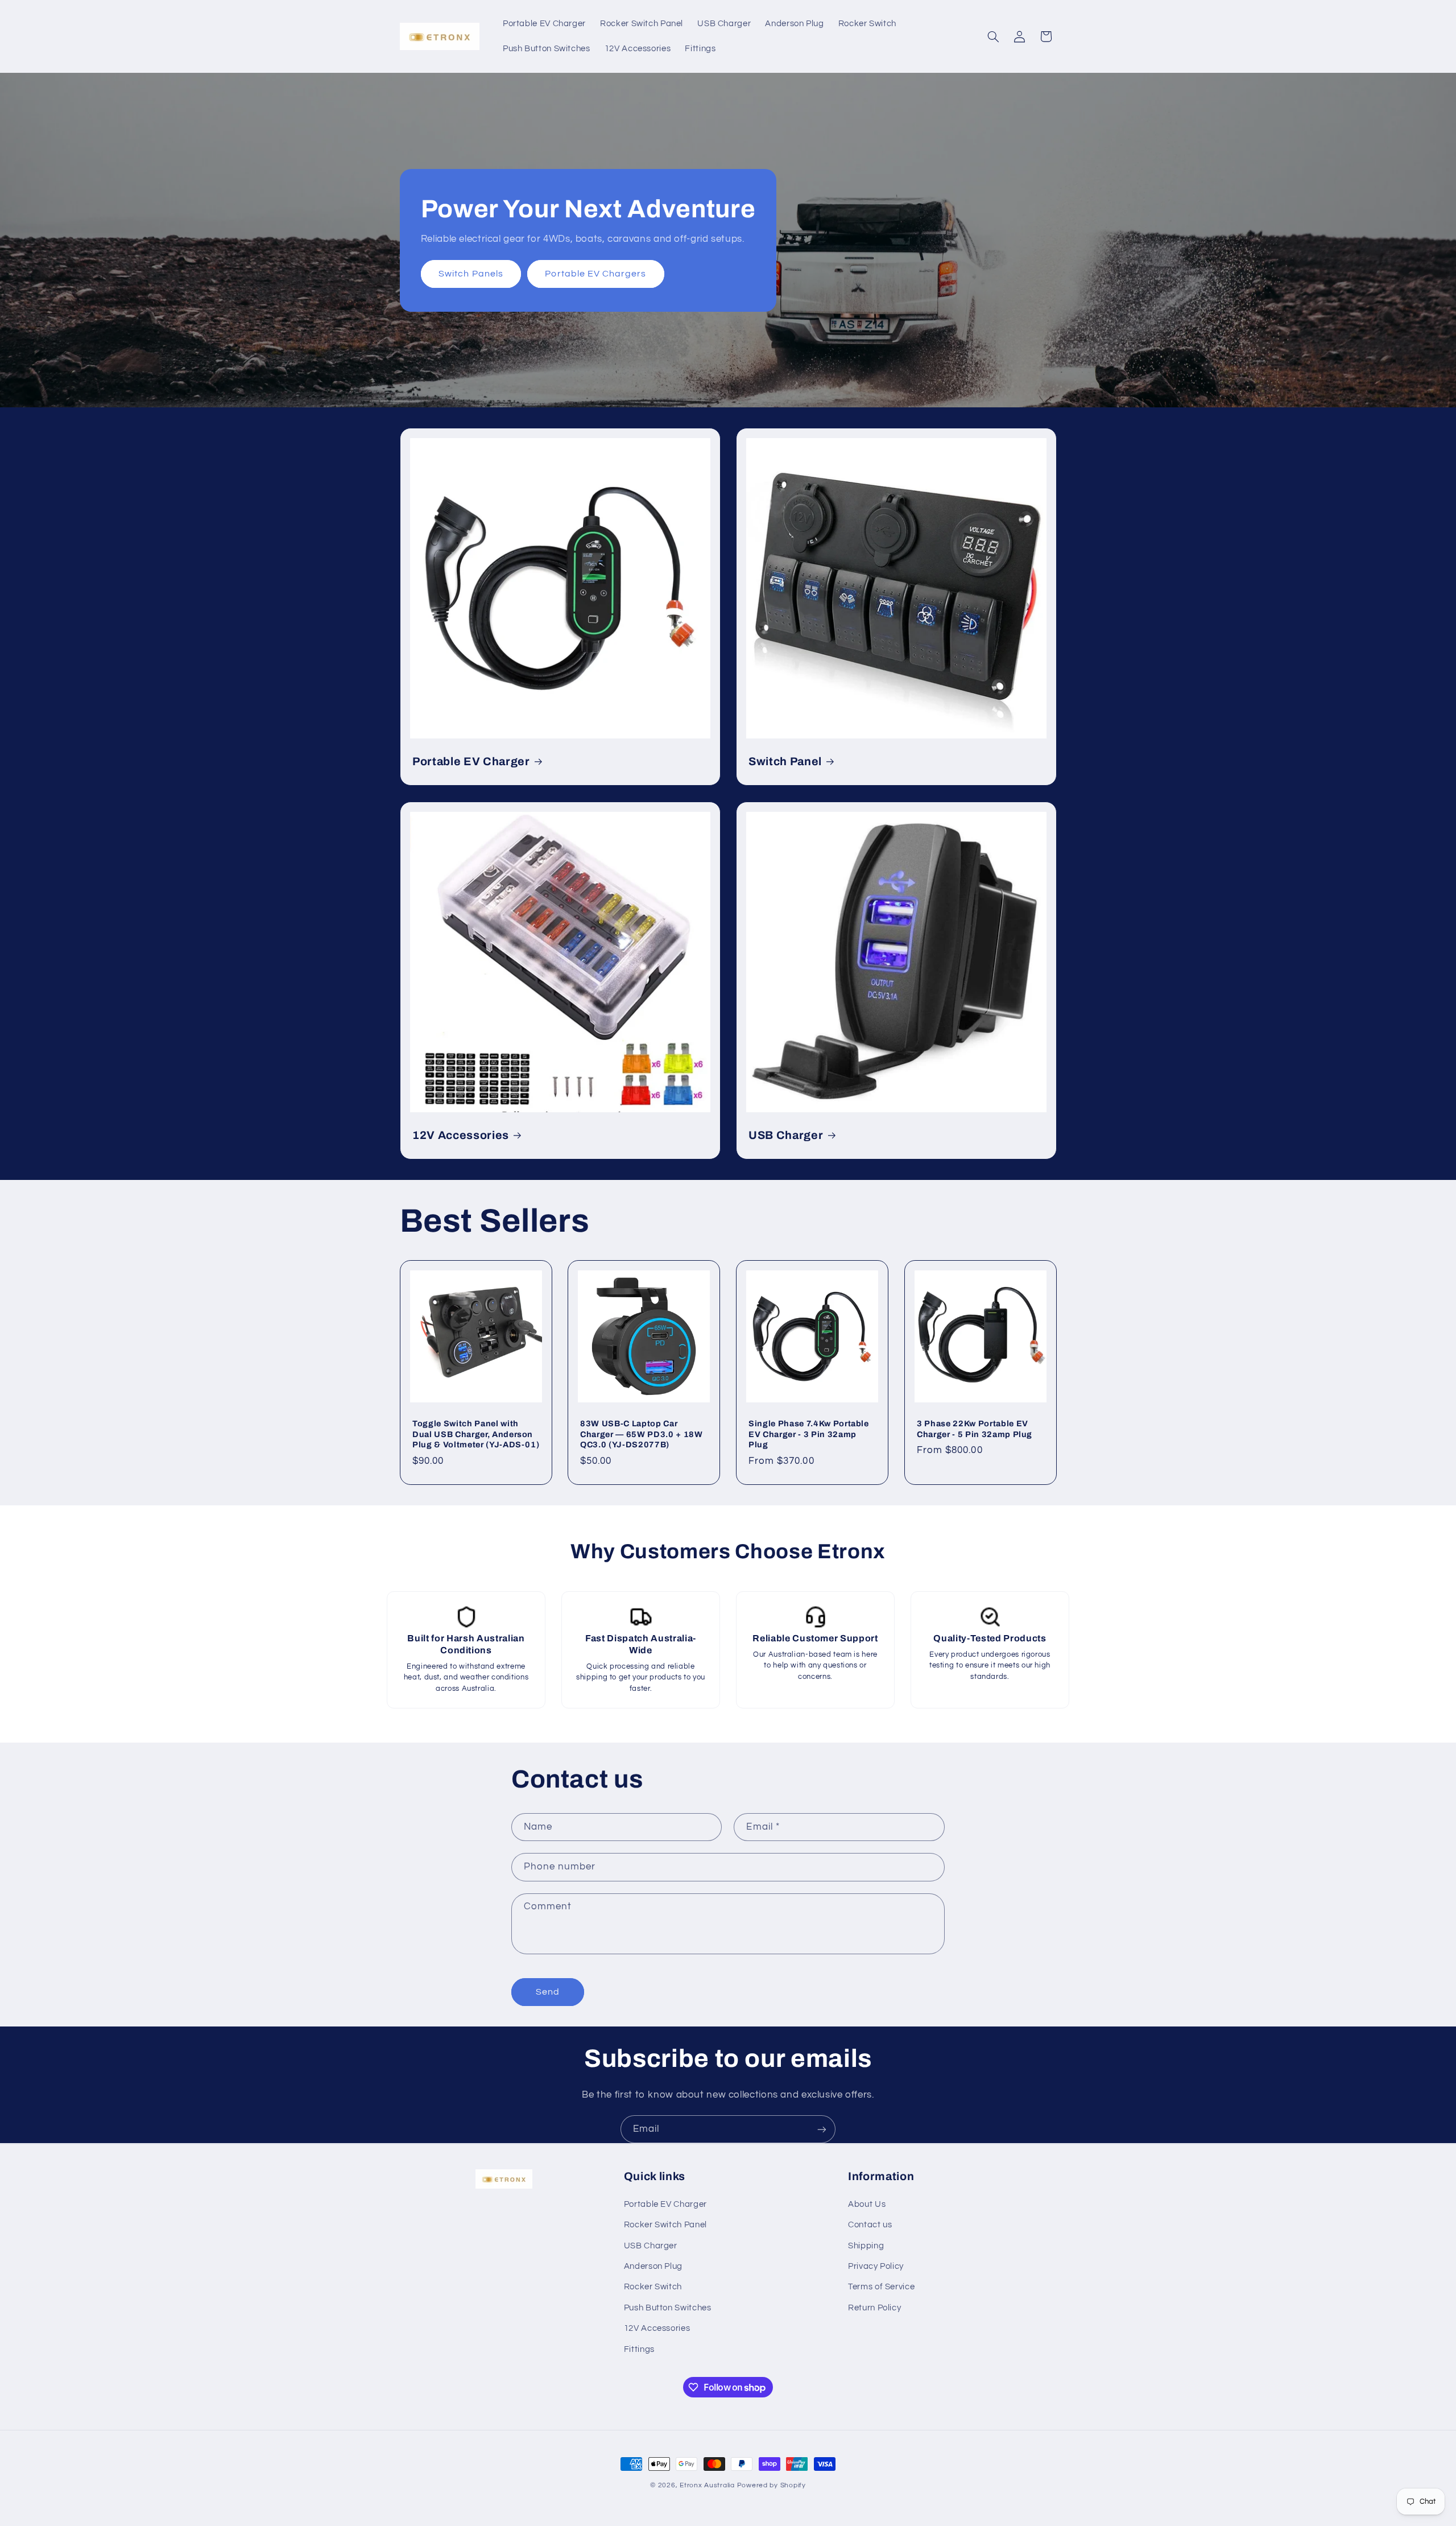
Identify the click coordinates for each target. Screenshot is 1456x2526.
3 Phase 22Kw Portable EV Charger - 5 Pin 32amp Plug (975, 1429)
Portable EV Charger (471, 761)
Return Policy (874, 2307)
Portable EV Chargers (595, 274)
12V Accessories (461, 1135)
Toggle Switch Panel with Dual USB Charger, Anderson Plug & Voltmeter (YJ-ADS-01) (476, 1434)
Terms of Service (881, 2287)
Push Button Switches (668, 2307)
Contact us (870, 2224)
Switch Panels (471, 274)
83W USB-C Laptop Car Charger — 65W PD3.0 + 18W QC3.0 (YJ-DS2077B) (642, 1434)
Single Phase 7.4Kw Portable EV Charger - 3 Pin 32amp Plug (809, 1434)
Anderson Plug (653, 2266)
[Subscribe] (822, 2129)
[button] (993, 36)
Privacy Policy (876, 2266)
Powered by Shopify (772, 2485)
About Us (867, 2204)
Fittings (639, 2349)
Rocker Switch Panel (665, 2224)
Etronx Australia (707, 2485)
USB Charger (786, 1135)
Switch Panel (785, 761)
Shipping (866, 2245)
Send (548, 1992)
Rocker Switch (653, 2287)
